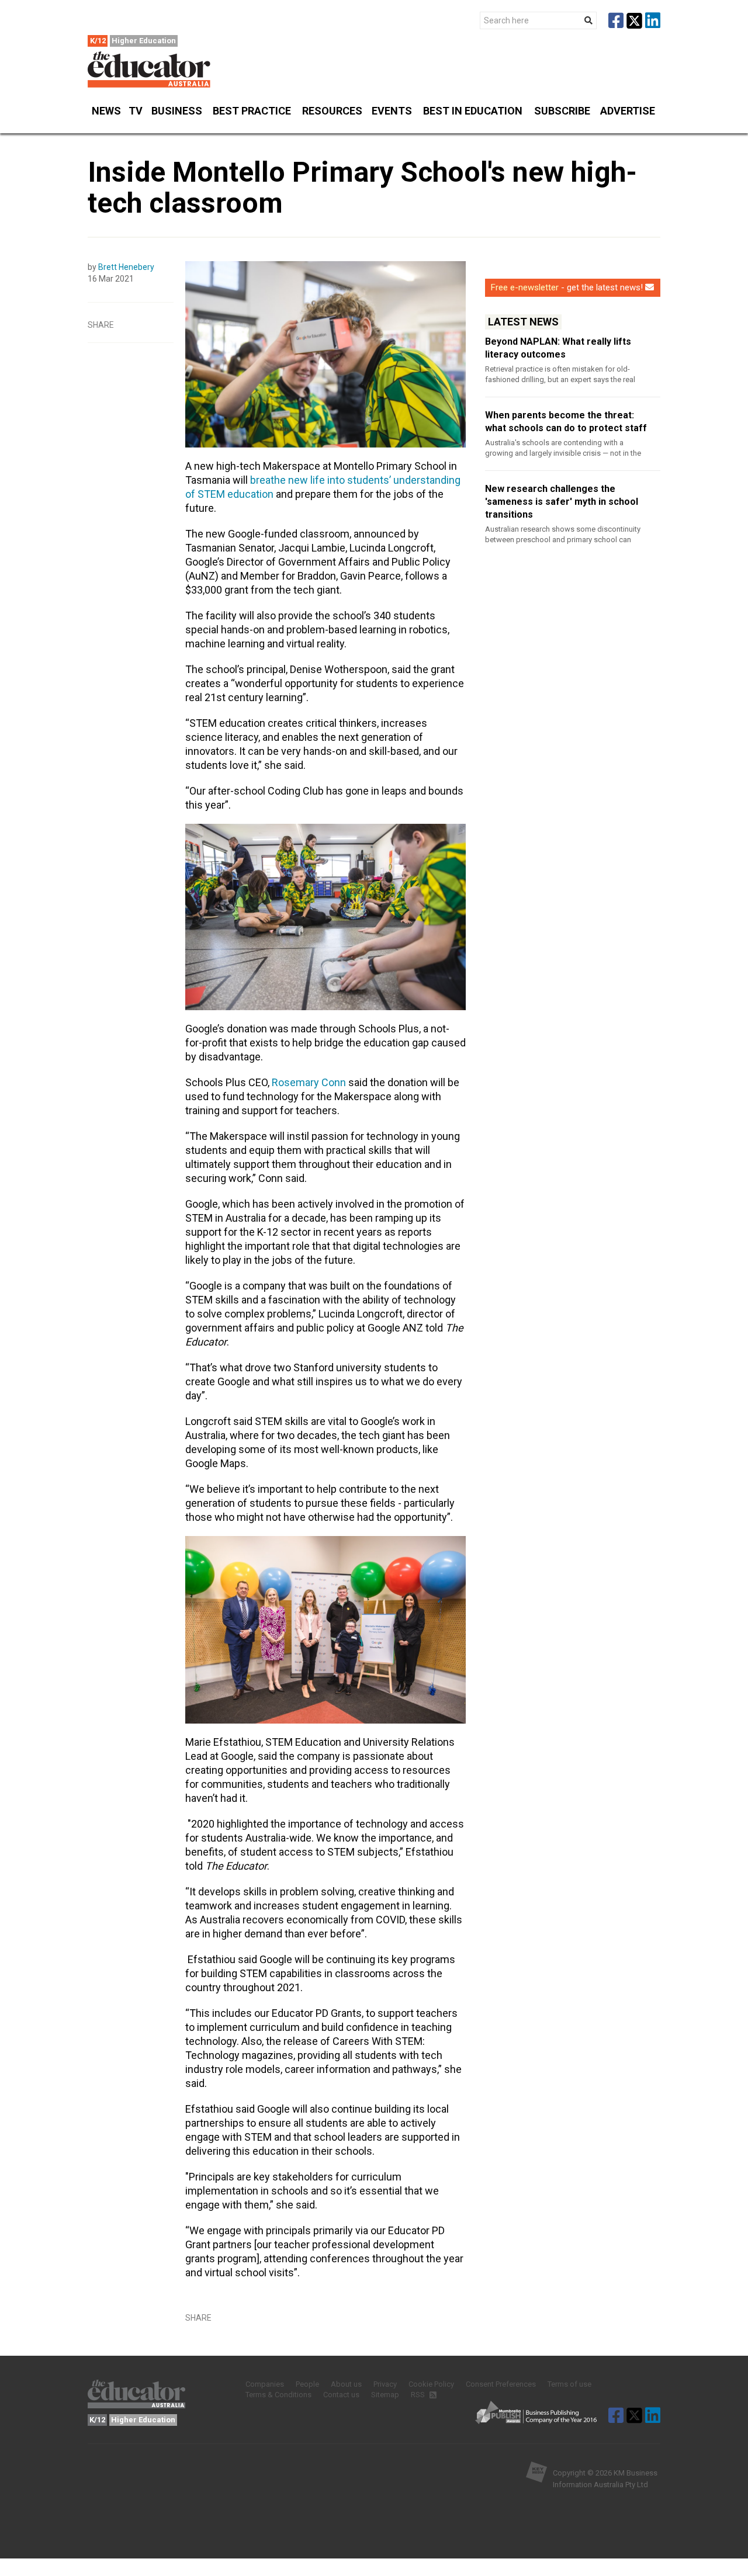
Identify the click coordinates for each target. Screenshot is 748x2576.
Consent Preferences (501, 2384)
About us (346, 2384)
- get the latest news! (567, 287)
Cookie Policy (431, 2384)
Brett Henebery (126, 267)
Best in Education (473, 111)
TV (136, 111)
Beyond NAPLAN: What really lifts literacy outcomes (558, 348)
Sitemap (385, 2395)
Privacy (385, 2384)
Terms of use (569, 2384)
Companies (265, 2384)
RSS (419, 2395)
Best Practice (252, 111)
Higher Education (144, 41)
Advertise (628, 111)
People (307, 2384)
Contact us (341, 2395)
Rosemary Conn (309, 1082)
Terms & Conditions (278, 2395)
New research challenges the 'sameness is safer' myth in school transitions (562, 502)
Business (177, 111)
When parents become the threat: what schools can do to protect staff (566, 422)
